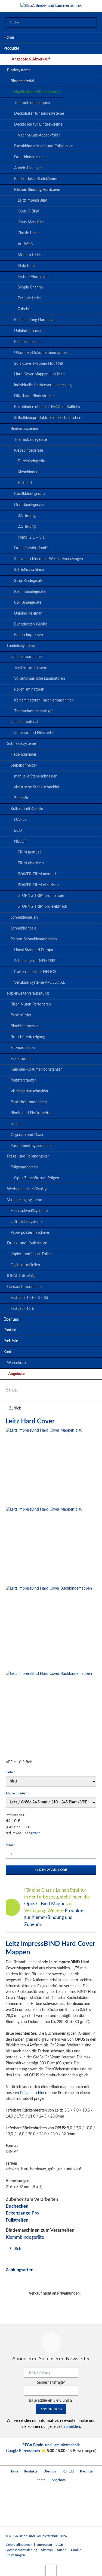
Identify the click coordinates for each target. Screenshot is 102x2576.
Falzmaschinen (23, 1048)
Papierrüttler (21, 1015)
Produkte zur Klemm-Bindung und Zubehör (54, 1917)
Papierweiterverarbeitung (28, 994)
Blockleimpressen (29, 635)
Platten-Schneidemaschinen (34, 939)
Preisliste (11, 1341)
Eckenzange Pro (22, 2213)
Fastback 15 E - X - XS (29, 1298)
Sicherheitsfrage (51, 2383)
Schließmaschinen (29, 570)
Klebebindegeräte (29, 451)
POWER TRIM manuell (37, 874)
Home (9, 38)
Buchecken (17, 2206)
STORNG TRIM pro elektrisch (42, 907)
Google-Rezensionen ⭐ (26, 2451)
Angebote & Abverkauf (31, 59)
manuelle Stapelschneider (35, 776)
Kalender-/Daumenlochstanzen (37, 1070)
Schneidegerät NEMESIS (35, 961)
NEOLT (20, 842)
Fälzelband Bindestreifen (34, 396)
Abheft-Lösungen (28, 168)
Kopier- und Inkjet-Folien (31, 1254)
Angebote (16, 1374)
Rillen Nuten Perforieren (31, 1004)
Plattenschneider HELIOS (35, 972)
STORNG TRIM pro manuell (41, 896)
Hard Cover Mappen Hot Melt (39, 374)
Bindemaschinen (24, 429)
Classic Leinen (29, 233)
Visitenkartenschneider (30, 1091)
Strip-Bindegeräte (29, 581)
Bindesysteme (19, 70)
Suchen (91, 23)
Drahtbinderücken (29, 157)
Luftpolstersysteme (27, 1222)
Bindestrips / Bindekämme (36, 179)
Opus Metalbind (31, 222)
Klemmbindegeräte (30, 592)
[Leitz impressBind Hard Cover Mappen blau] (44, 1466)
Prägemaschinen (24, 1167)
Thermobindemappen (32, 103)
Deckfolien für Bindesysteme (38, 124)
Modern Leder (29, 255)
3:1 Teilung (27, 516)
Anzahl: (11, 1845)
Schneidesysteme (21, 744)
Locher (16, 1124)
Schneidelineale (23, 928)
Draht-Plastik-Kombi (31, 548)
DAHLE (20, 820)
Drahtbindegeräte (29, 505)
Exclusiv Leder (29, 298)
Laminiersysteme (21, 646)
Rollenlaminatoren (29, 689)
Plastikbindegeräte (29, 494)
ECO (18, 831)
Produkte (11, 48)
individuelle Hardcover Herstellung (43, 385)
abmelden (72, 2427)
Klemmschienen (27, 342)
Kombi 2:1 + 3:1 (31, 537)
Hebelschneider (24, 755)
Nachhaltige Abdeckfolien (39, 135)
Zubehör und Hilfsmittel (34, 733)
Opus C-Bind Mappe (45, 1904)
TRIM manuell (29, 852)
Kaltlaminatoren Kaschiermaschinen (44, 700)
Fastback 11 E (22, 1309)
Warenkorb (16, 1363)
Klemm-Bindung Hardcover (37, 190)
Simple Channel (31, 287)
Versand (35, 1833)
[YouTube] (11, 2491)
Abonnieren (51, 2409)
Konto (9, 1352)
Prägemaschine (33, 2093)
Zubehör (25, 309)
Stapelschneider (24, 765)
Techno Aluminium (33, 277)
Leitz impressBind (33, 201)
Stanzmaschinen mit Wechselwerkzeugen (49, 559)
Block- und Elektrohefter (31, 1113)
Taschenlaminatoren (31, 668)
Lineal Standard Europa (34, 950)
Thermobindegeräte (30, 440)
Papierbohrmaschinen (29, 1102)
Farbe (13, 1772)
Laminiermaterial (24, 722)
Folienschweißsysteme (29, 1211)
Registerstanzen (24, 1080)
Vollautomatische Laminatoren (40, 679)
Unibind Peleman (28, 331)
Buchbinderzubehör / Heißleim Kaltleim (47, 407)
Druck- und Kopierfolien (27, 1243)
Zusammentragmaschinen (32, 1146)
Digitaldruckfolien (25, 1265)
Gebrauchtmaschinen (25, 1287)
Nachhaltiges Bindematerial (37, 92)
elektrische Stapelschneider (37, 787)
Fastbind (25, 483)
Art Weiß (25, 244)
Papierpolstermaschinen (30, 1233)
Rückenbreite (16, 1793)
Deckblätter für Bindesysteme (39, 114)
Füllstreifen (17, 2220)
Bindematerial (22, 81)
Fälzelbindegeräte (32, 461)
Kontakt (10, 1330)
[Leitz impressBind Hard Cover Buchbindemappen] (49, 1627)
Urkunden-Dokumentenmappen (41, 353)
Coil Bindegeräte (28, 603)
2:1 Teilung (27, 527)
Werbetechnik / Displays (28, 1189)
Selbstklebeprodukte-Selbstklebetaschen (48, 418)
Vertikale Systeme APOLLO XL (39, 983)
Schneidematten (24, 918)
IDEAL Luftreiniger (22, 1276)
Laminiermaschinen (27, 657)
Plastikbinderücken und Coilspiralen (44, 146)
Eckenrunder (21, 1059)
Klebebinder (28, 472)
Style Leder (27, 266)
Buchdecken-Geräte (31, 624)
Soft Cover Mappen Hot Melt (39, 364)
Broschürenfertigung (28, 1037)
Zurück (15, 1408)
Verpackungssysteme (24, 1200)
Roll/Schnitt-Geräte (27, 809)
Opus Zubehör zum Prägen (37, 1178)
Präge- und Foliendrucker (28, 1156)
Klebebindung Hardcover (35, 320)
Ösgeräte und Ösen (27, 1135)
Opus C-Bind (28, 211)
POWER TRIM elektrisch (38, 885)
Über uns (11, 1320)
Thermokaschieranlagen (34, 711)
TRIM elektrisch (31, 863)
